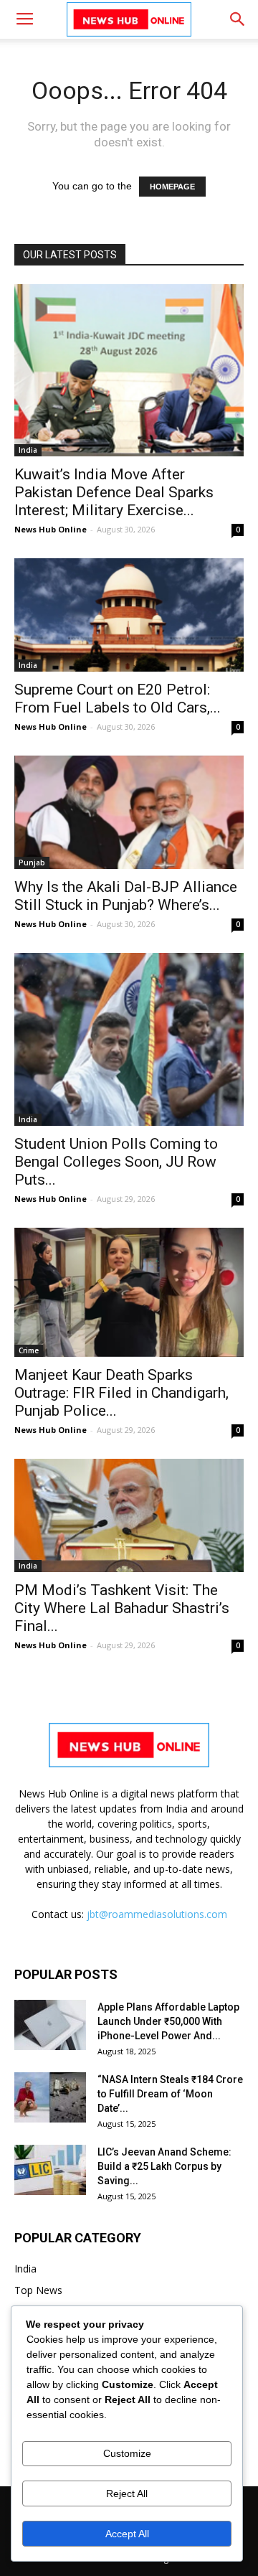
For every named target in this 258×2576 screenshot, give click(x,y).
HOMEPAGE (172, 187)
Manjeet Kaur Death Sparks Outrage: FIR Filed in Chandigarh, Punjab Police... (121, 1393)
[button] (238, 19)
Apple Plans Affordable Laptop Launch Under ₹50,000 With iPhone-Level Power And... (168, 2021)
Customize (127, 2453)
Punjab (32, 862)
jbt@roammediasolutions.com (157, 1914)
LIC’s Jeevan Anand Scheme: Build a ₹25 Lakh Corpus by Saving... (164, 2166)
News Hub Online (51, 529)
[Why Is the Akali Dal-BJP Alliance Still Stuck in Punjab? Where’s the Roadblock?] (129, 812)
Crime (29, 1350)
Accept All (127, 2534)
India (28, 450)
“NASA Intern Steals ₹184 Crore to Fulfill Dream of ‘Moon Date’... (170, 2094)
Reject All (127, 2493)
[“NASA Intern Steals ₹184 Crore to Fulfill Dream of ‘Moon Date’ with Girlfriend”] (50, 2097)
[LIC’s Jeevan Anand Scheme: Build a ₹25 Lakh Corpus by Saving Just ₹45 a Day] (50, 2170)
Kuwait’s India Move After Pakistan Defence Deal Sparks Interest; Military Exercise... (114, 492)
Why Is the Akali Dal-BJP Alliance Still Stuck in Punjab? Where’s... (126, 896)
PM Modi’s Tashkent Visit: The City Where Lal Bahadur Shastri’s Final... (122, 1608)
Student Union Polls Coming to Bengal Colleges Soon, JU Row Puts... (116, 1162)
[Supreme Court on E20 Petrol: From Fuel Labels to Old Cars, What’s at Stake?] (129, 615)
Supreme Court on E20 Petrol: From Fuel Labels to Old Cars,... (118, 699)
